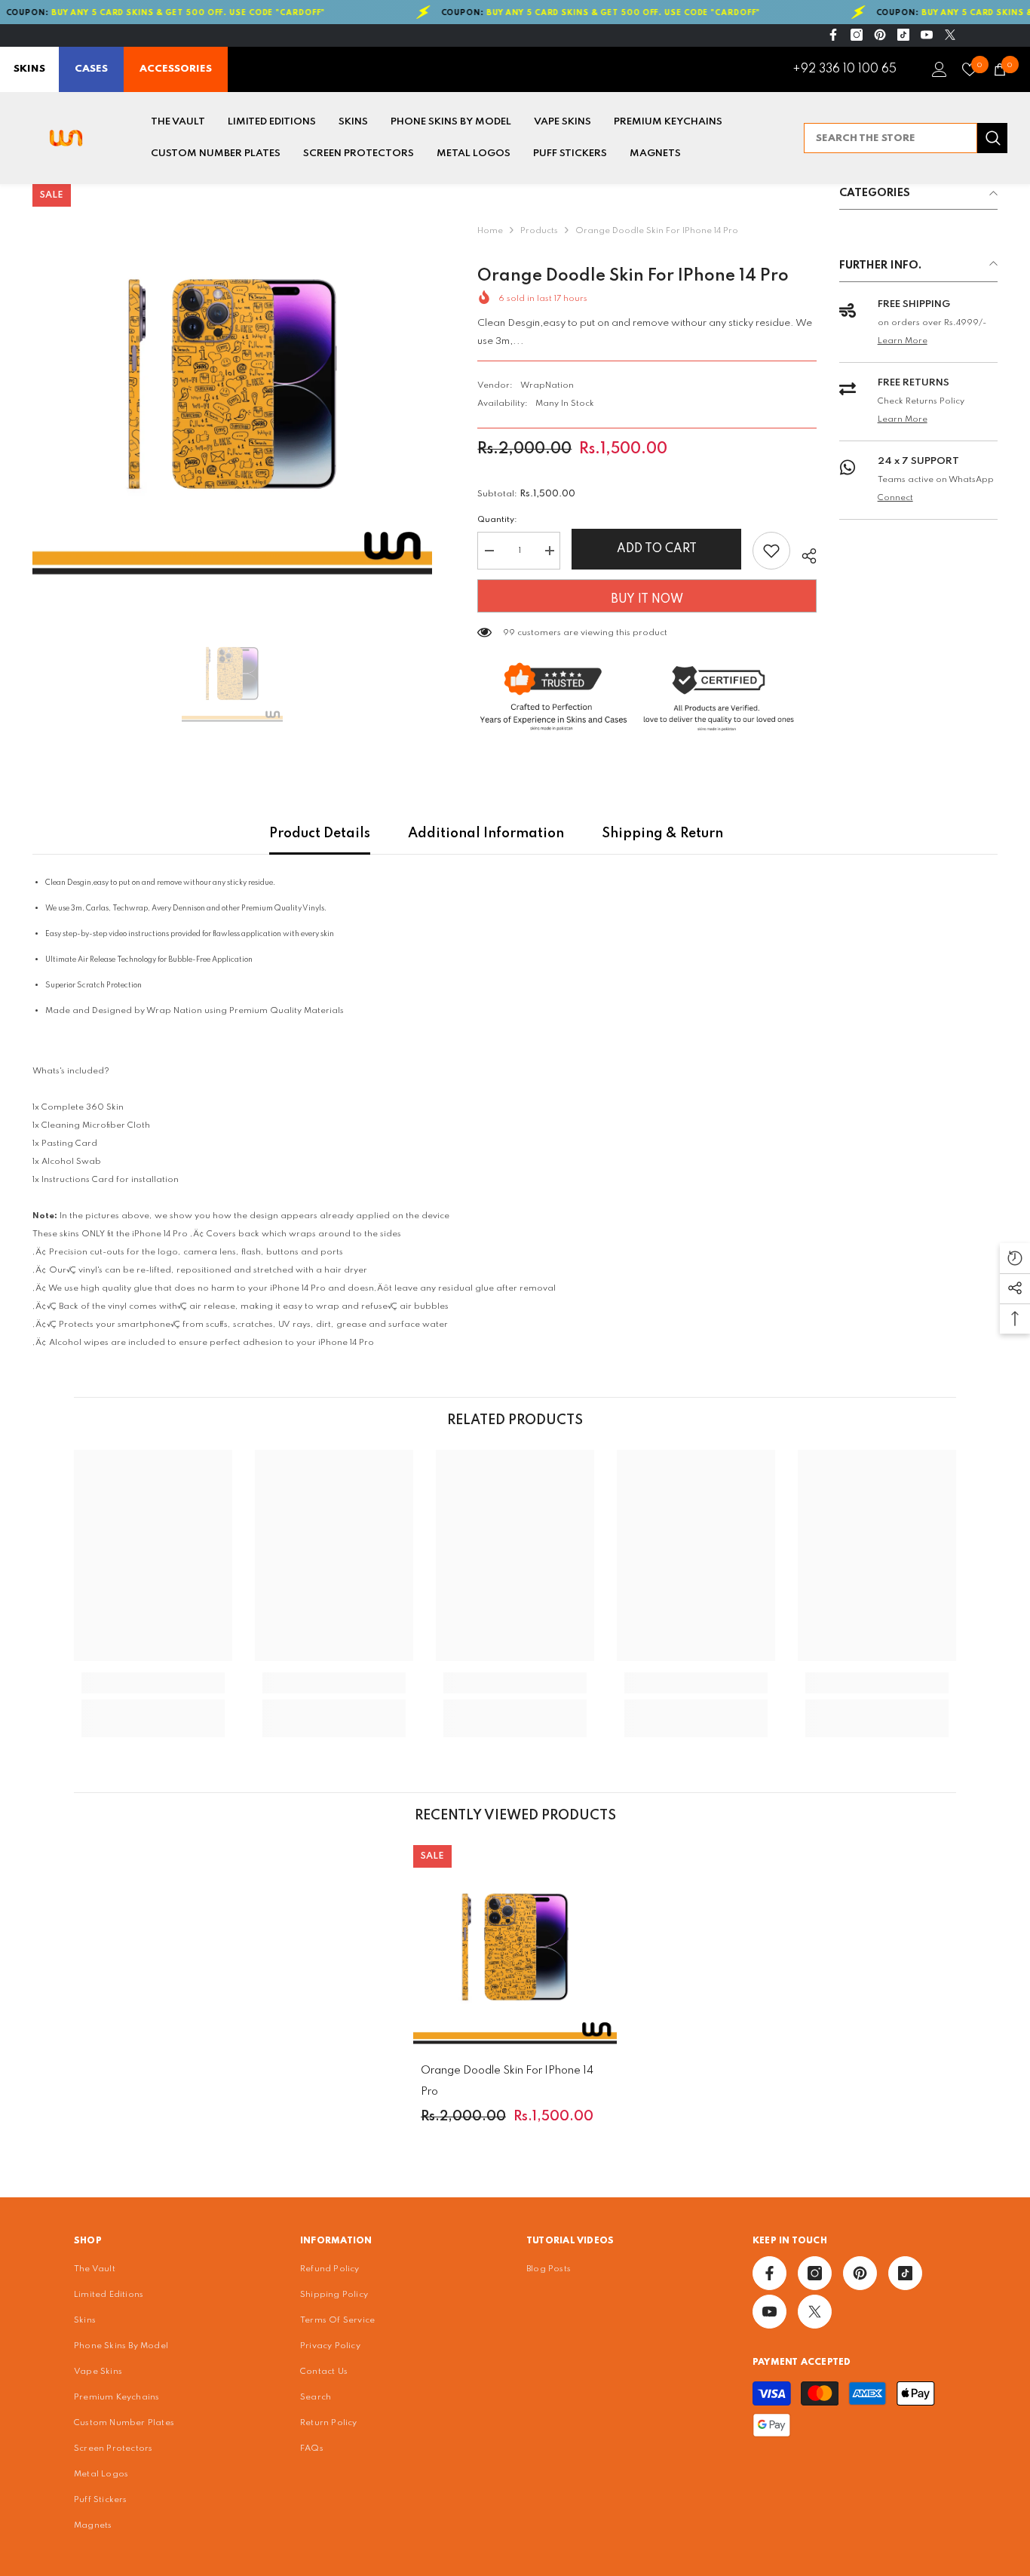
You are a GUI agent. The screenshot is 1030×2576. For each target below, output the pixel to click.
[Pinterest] (880, 35)
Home (490, 231)
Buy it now (647, 600)
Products (539, 231)
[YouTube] (927, 35)
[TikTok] (903, 35)
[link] (153, 1683)
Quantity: (497, 520)
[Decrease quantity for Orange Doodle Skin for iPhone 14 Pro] (489, 551)
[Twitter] (950, 35)
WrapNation (547, 385)
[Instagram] (857, 35)
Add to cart (657, 549)
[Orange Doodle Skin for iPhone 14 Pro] (515, 1947)
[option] (232, 384)
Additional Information (486, 834)
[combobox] (891, 138)
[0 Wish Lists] (970, 69)
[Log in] (940, 69)
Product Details (320, 834)
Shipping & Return (662, 834)
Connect (895, 498)
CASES (91, 69)
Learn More (903, 341)
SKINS (29, 69)
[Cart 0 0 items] (1000, 69)
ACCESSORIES (176, 69)
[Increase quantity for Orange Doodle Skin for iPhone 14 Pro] (549, 551)
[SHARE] (803, 554)
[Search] (906, 138)
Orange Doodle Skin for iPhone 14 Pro (507, 2081)
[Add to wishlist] (771, 551)
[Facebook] (833, 35)
